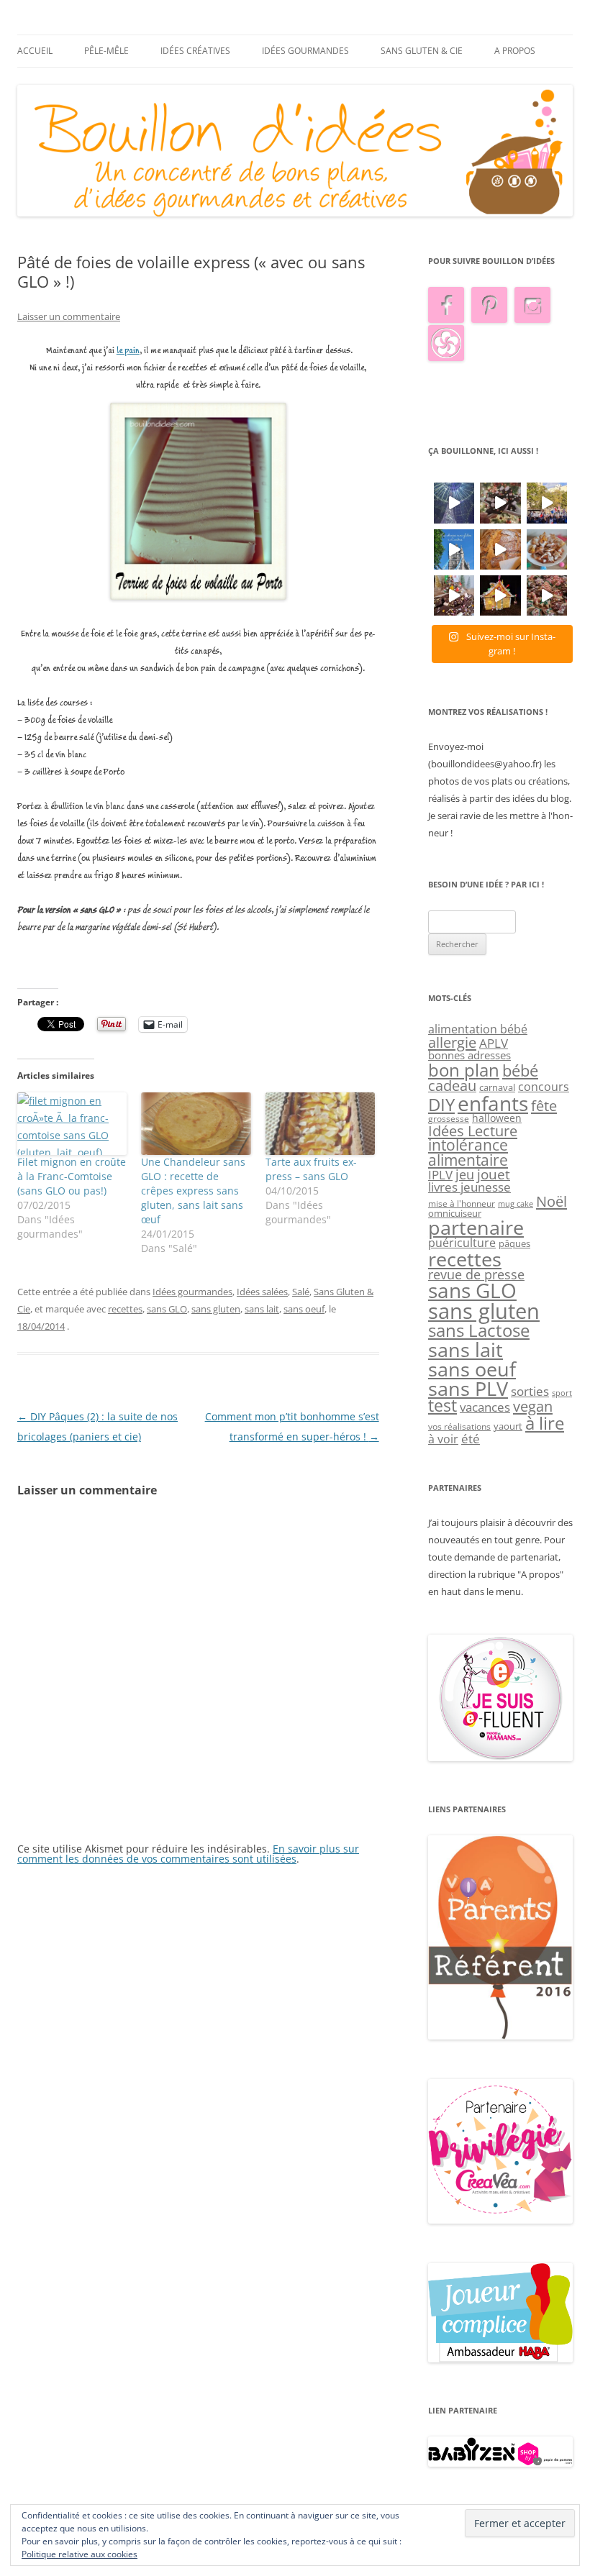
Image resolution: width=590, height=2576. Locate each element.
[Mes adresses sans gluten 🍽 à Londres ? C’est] (454, 549)
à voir (443, 1439)
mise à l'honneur (462, 1203)
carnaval (497, 1087)
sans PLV (468, 1388)
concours (544, 1086)
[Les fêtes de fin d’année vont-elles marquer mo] (547, 595)
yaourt (508, 1426)
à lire (545, 1423)
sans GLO (167, 1309)
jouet (494, 1174)
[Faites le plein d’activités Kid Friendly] (500, 2036)
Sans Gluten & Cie (422, 51)
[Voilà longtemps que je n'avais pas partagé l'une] (500, 549)
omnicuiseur (455, 1213)
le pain (128, 351)
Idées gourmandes (305, 51)
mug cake (516, 1204)
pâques (514, 1243)
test (442, 1406)
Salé (301, 1292)
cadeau (452, 1086)
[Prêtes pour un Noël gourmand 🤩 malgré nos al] (500, 503)
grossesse (449, 1119)
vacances (485, 1407)
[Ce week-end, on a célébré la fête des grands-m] (547, 549)
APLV (494, 1043)
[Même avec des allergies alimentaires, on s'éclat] (454, 595)
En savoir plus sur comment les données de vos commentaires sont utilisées (188, 1854)
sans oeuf (304, 1309)
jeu (465, 1174)
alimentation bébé (478, 1029)
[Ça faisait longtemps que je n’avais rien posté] (454, 503)
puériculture (462, 1243)
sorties (530, 1391)
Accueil (35, 51)
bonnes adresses (469, 1055)
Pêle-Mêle (106, 51)
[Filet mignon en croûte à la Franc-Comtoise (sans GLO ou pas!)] (72, 1124)
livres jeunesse (469, 1187)
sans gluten (216, 1309)
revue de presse (476, 1274)
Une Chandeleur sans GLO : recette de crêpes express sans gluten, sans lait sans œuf (193, 1191)
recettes (125, 1309)
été (471, 1438)
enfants (493, 1103)
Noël (552, 1201)
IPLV (440, 1175)
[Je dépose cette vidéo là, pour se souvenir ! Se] (547, 503)
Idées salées (262, 1292)
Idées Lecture (473, 1131)
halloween (497, 1118)
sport (562, 1393)
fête (544, 1105)
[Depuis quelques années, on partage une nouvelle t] (500, 595)
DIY (441, 1105)
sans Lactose (479, 1330)
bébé (520, 1070)
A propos (515, 51)
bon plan (464, 1070)
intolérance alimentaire (468, 1152)
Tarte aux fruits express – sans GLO (311, 1169)
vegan (533, 1406)
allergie (452, 1042)
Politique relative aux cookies (80, 2554)
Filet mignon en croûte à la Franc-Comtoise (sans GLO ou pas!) (72, 1176)
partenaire (476, 1228)
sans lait (262, 1309)
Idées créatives (195, 51)
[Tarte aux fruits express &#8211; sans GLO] (320, 1124)
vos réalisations (459, 1426)
